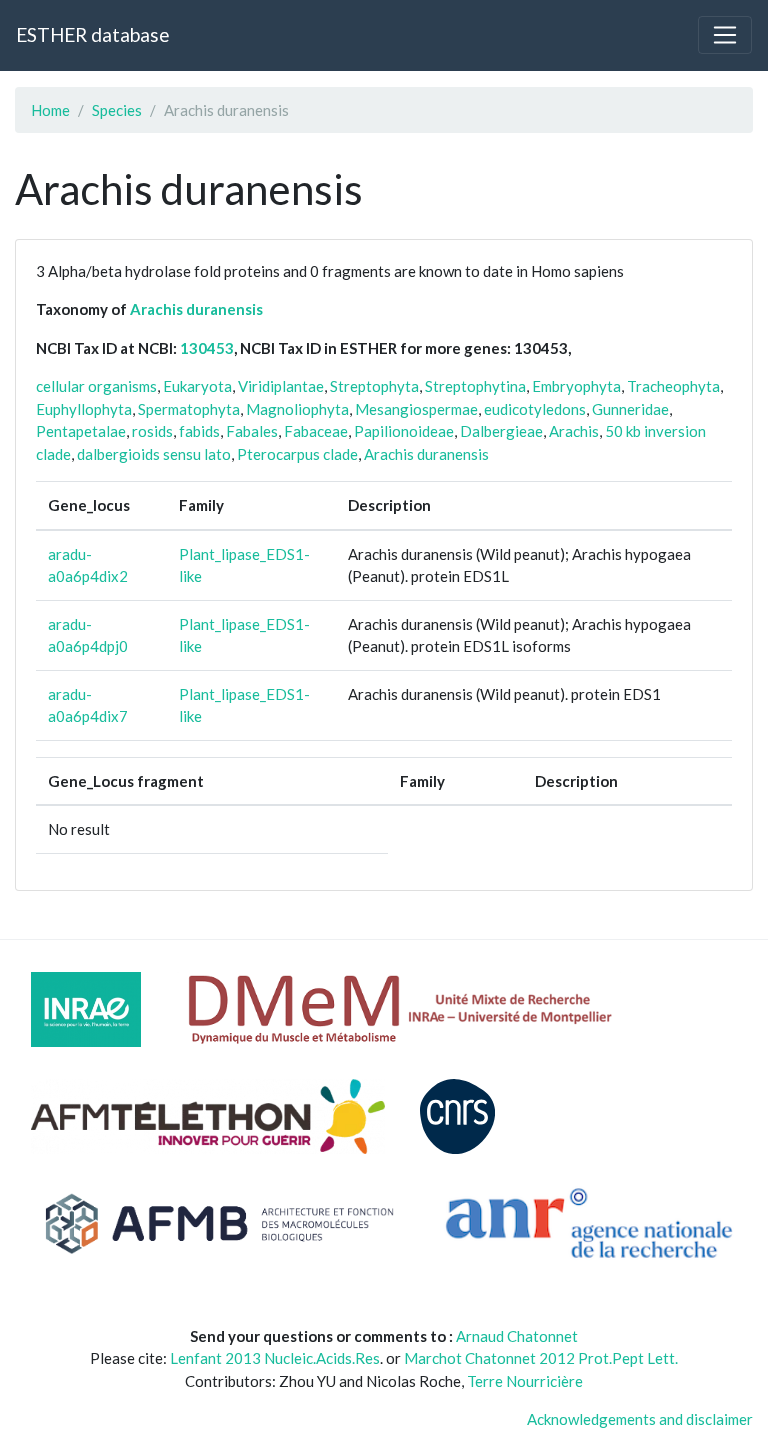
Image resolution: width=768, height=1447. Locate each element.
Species (117, 110)
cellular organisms (96, 386)
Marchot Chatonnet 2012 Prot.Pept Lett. (541, 1358)
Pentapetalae (81, 431)
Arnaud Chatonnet (517, 1336)
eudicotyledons (535, 409)
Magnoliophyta (297, 409)
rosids (152, 431)
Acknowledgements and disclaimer (640, 1419)
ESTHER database (92, 34)
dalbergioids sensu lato (154, 454)
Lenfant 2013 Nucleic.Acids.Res (275, 1358)
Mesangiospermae (416, 409)
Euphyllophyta (84, 409)
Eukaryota (197, 386)
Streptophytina (475, 386)
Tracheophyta (673, 386)
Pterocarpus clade (297, 454)
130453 (207, 348)
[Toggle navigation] (725, 35)
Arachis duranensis (196, 309)
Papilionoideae (404, 431)
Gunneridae (630, 409)
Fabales (252, 431)
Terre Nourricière (525, 1381)
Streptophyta (374, 386)
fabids (199, 431)
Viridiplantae (281, 386)
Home (50, 110)
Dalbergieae (501, 431)
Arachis (574, 431)
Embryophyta (576, 386)
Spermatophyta (189, 409)
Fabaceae (316, 431)
